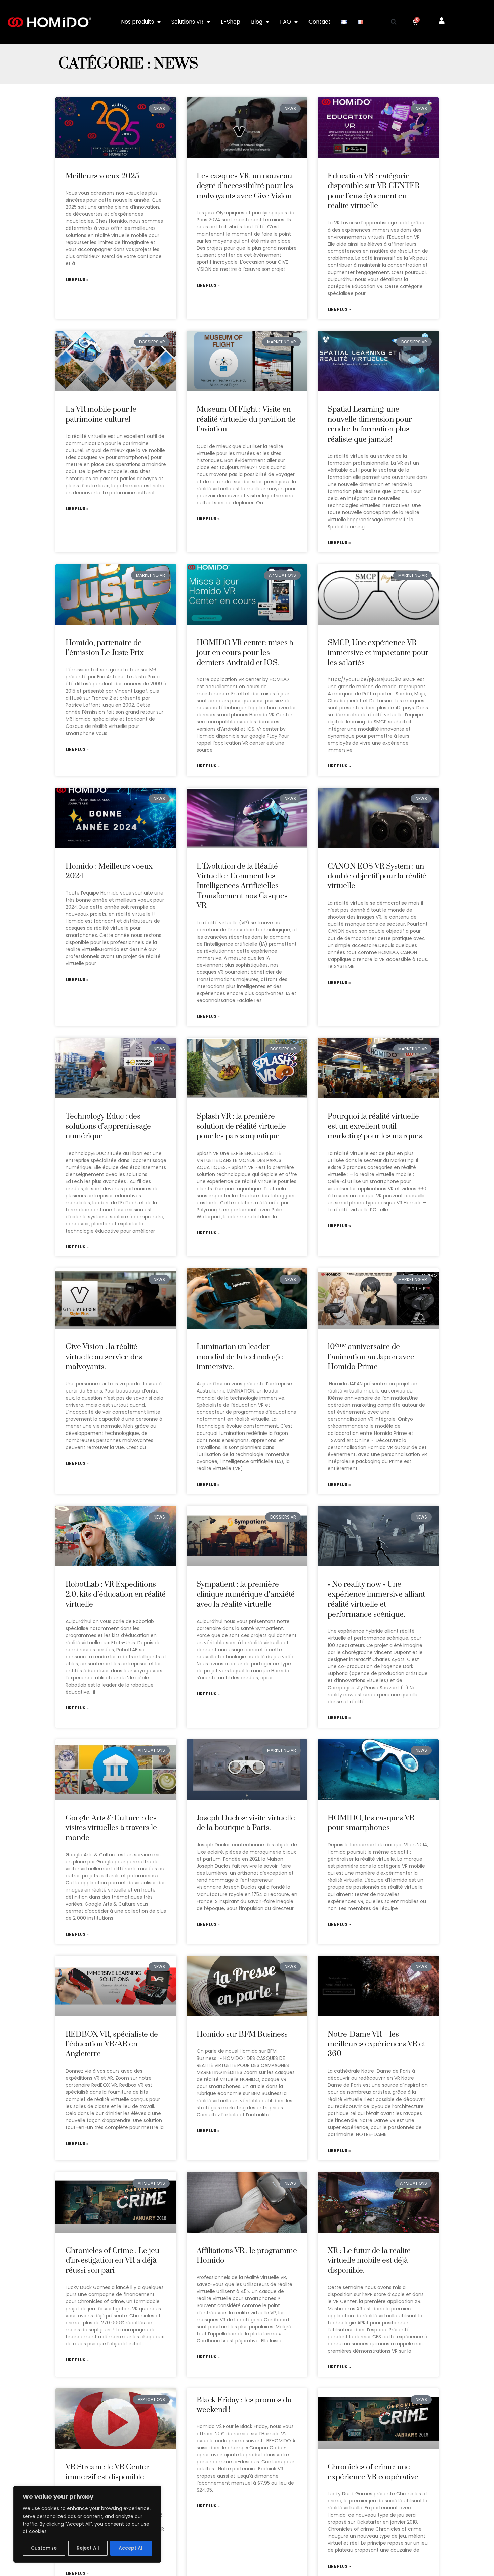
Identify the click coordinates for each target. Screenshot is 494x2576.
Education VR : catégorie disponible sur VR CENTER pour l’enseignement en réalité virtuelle (374, 191)
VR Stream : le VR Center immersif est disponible (107, 2472)
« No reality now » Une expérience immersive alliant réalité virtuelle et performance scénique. (376, 1599)
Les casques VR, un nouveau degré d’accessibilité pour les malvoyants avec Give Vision (245, 186)
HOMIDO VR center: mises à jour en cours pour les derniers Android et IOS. (245, 653)
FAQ (285, 22)
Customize (44, 2548)
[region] (87, 2524)
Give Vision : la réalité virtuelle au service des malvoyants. (104, 1357)
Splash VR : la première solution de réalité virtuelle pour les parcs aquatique (241, 1126)
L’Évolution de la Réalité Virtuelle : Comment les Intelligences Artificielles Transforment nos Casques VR (242, 886)
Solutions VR (187, 22)
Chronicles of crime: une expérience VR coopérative (373, 2472)
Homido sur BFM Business (242, 2034)
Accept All (131, 2548)
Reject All (88, 2548)
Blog (257, 22)
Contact (320, 22)
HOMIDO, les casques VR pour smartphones (371, 1823)
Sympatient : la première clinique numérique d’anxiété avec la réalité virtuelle (246, 1594)
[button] (394, 22)
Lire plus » (77, 280)
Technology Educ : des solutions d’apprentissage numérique (108, 1126)
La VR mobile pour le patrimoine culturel (101, 414)
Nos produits (137, 22)
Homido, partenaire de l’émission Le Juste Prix (105, 648)
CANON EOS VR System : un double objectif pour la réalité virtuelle (377, 876)
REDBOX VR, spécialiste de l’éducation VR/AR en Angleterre (112, 2044)
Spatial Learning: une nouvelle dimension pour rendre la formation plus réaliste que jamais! (370, 424)
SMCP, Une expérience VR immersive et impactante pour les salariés (378, 653)
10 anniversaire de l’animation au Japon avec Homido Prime (371, 1357)
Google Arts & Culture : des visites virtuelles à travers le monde (111, 1828)
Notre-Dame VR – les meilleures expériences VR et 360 (377, 2044)
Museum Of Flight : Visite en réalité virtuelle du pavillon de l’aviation (246, 419)
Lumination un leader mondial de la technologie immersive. (240, 1357)
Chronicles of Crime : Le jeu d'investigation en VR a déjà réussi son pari (112, 2261)
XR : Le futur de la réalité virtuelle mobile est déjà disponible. (369, 2261)
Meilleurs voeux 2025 (102, 176)
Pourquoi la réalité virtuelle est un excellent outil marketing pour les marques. (376, 1126)
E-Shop (231, 22)
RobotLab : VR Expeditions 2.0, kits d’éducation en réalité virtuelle (116, 1594)
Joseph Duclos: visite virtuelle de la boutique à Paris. (246, 1823)
